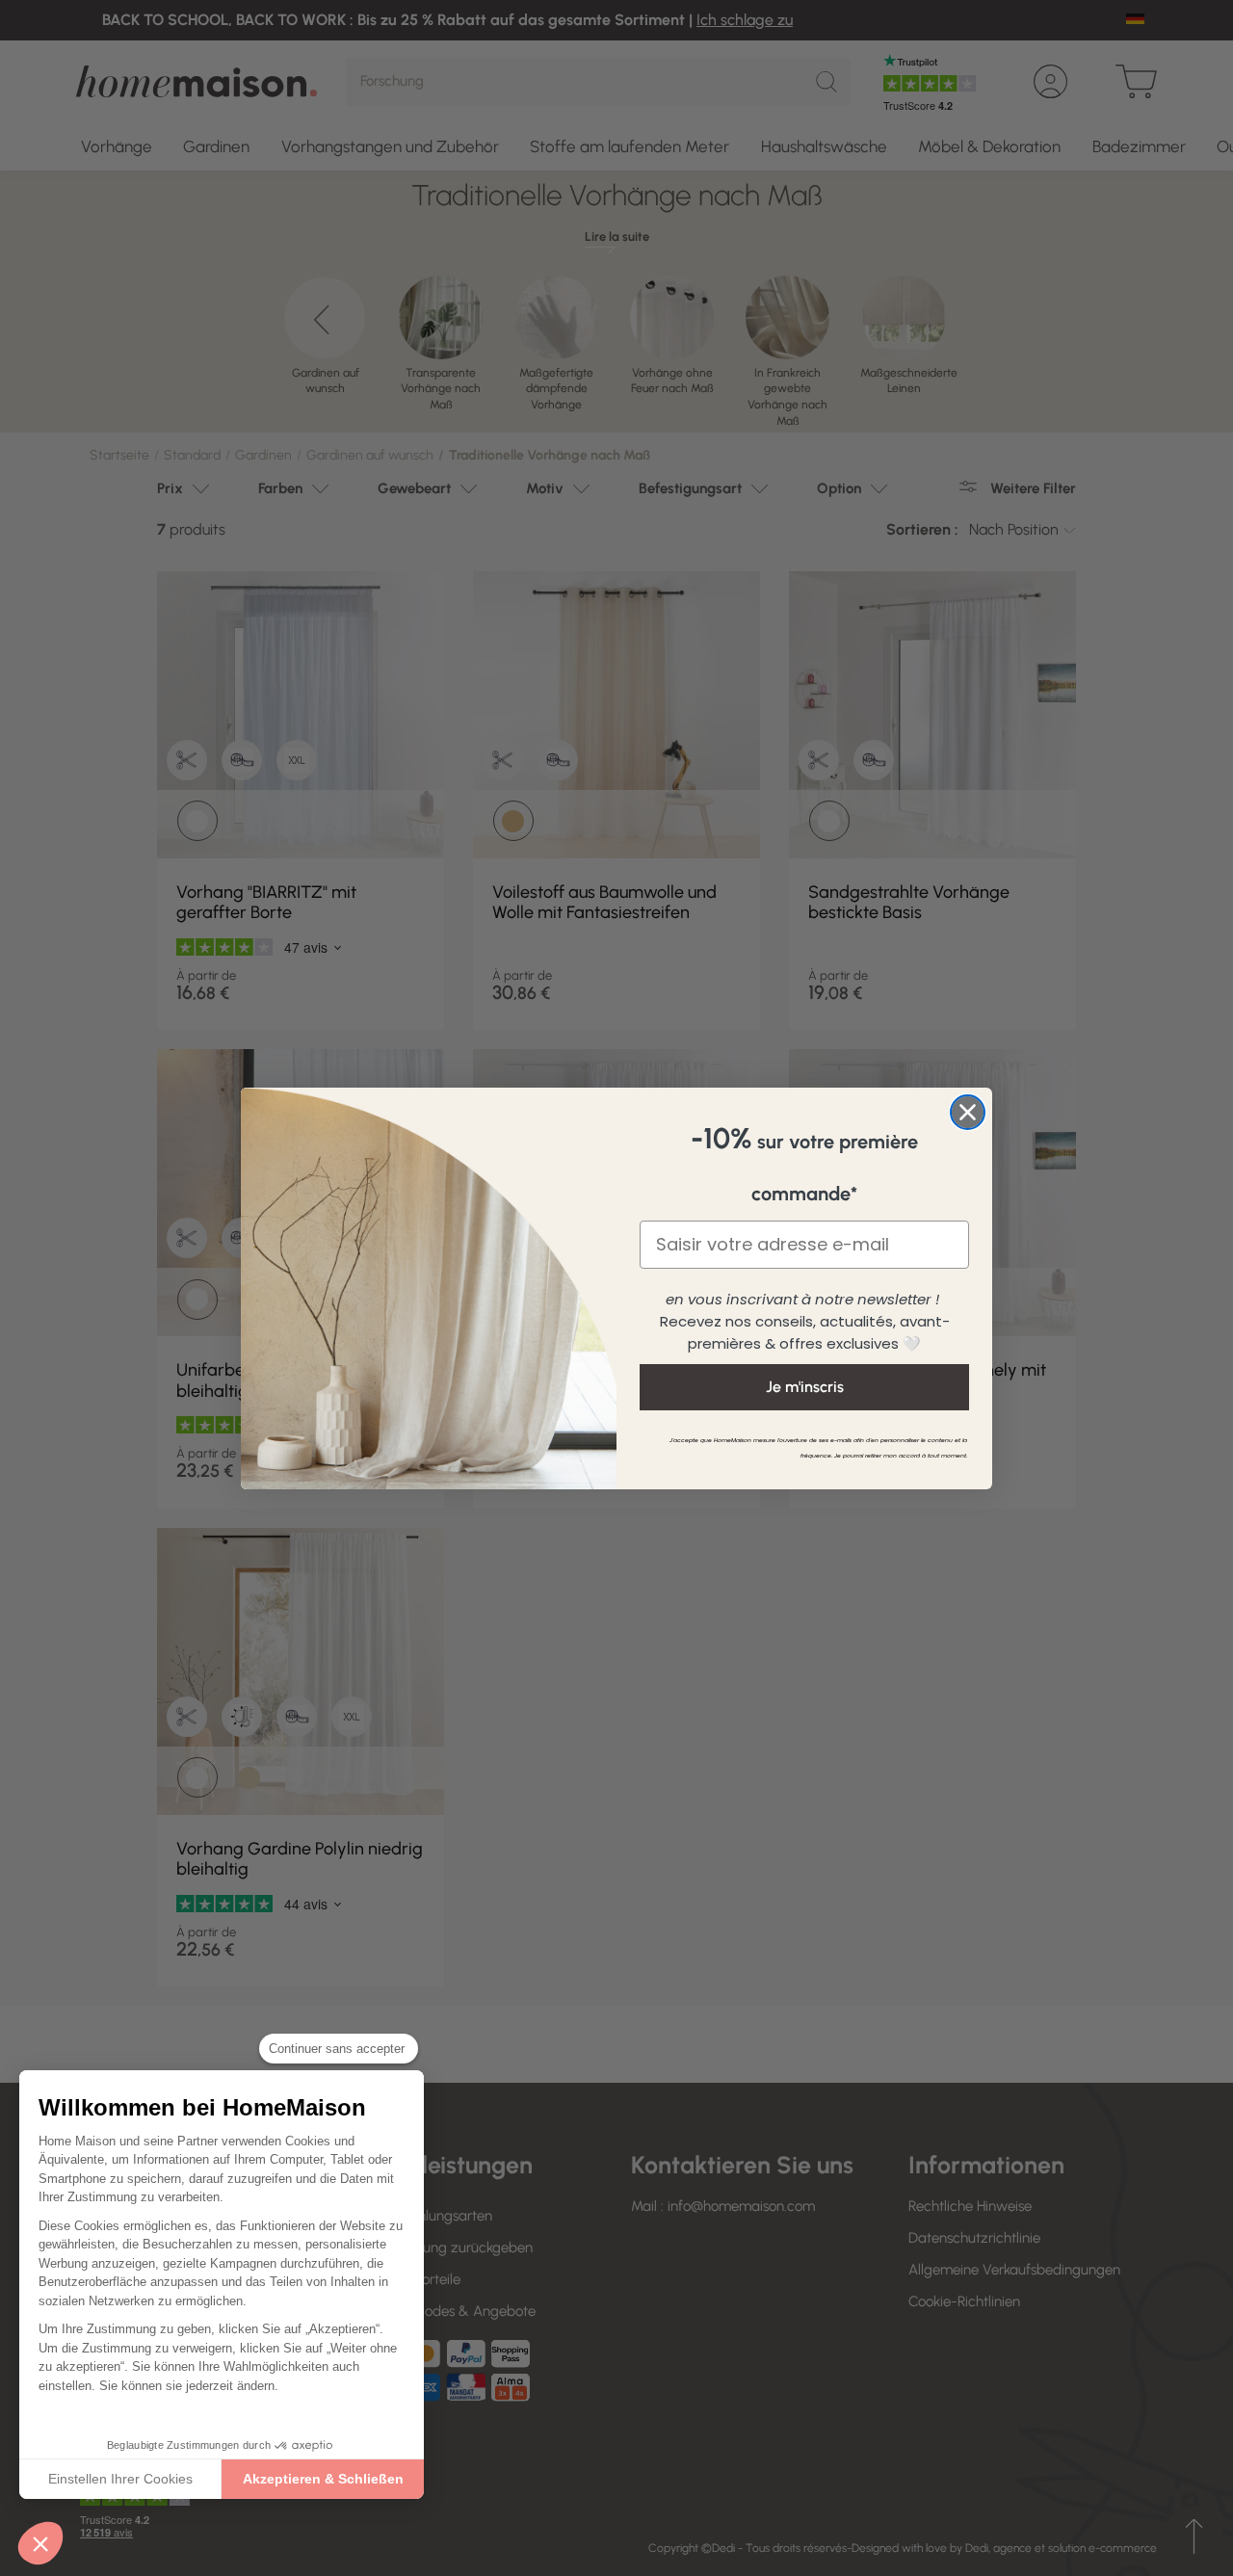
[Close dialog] (968, 1112)
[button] (40, 2543)
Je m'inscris (805, 1387)
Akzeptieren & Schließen (323, 2479)
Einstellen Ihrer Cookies (120, 2479)
